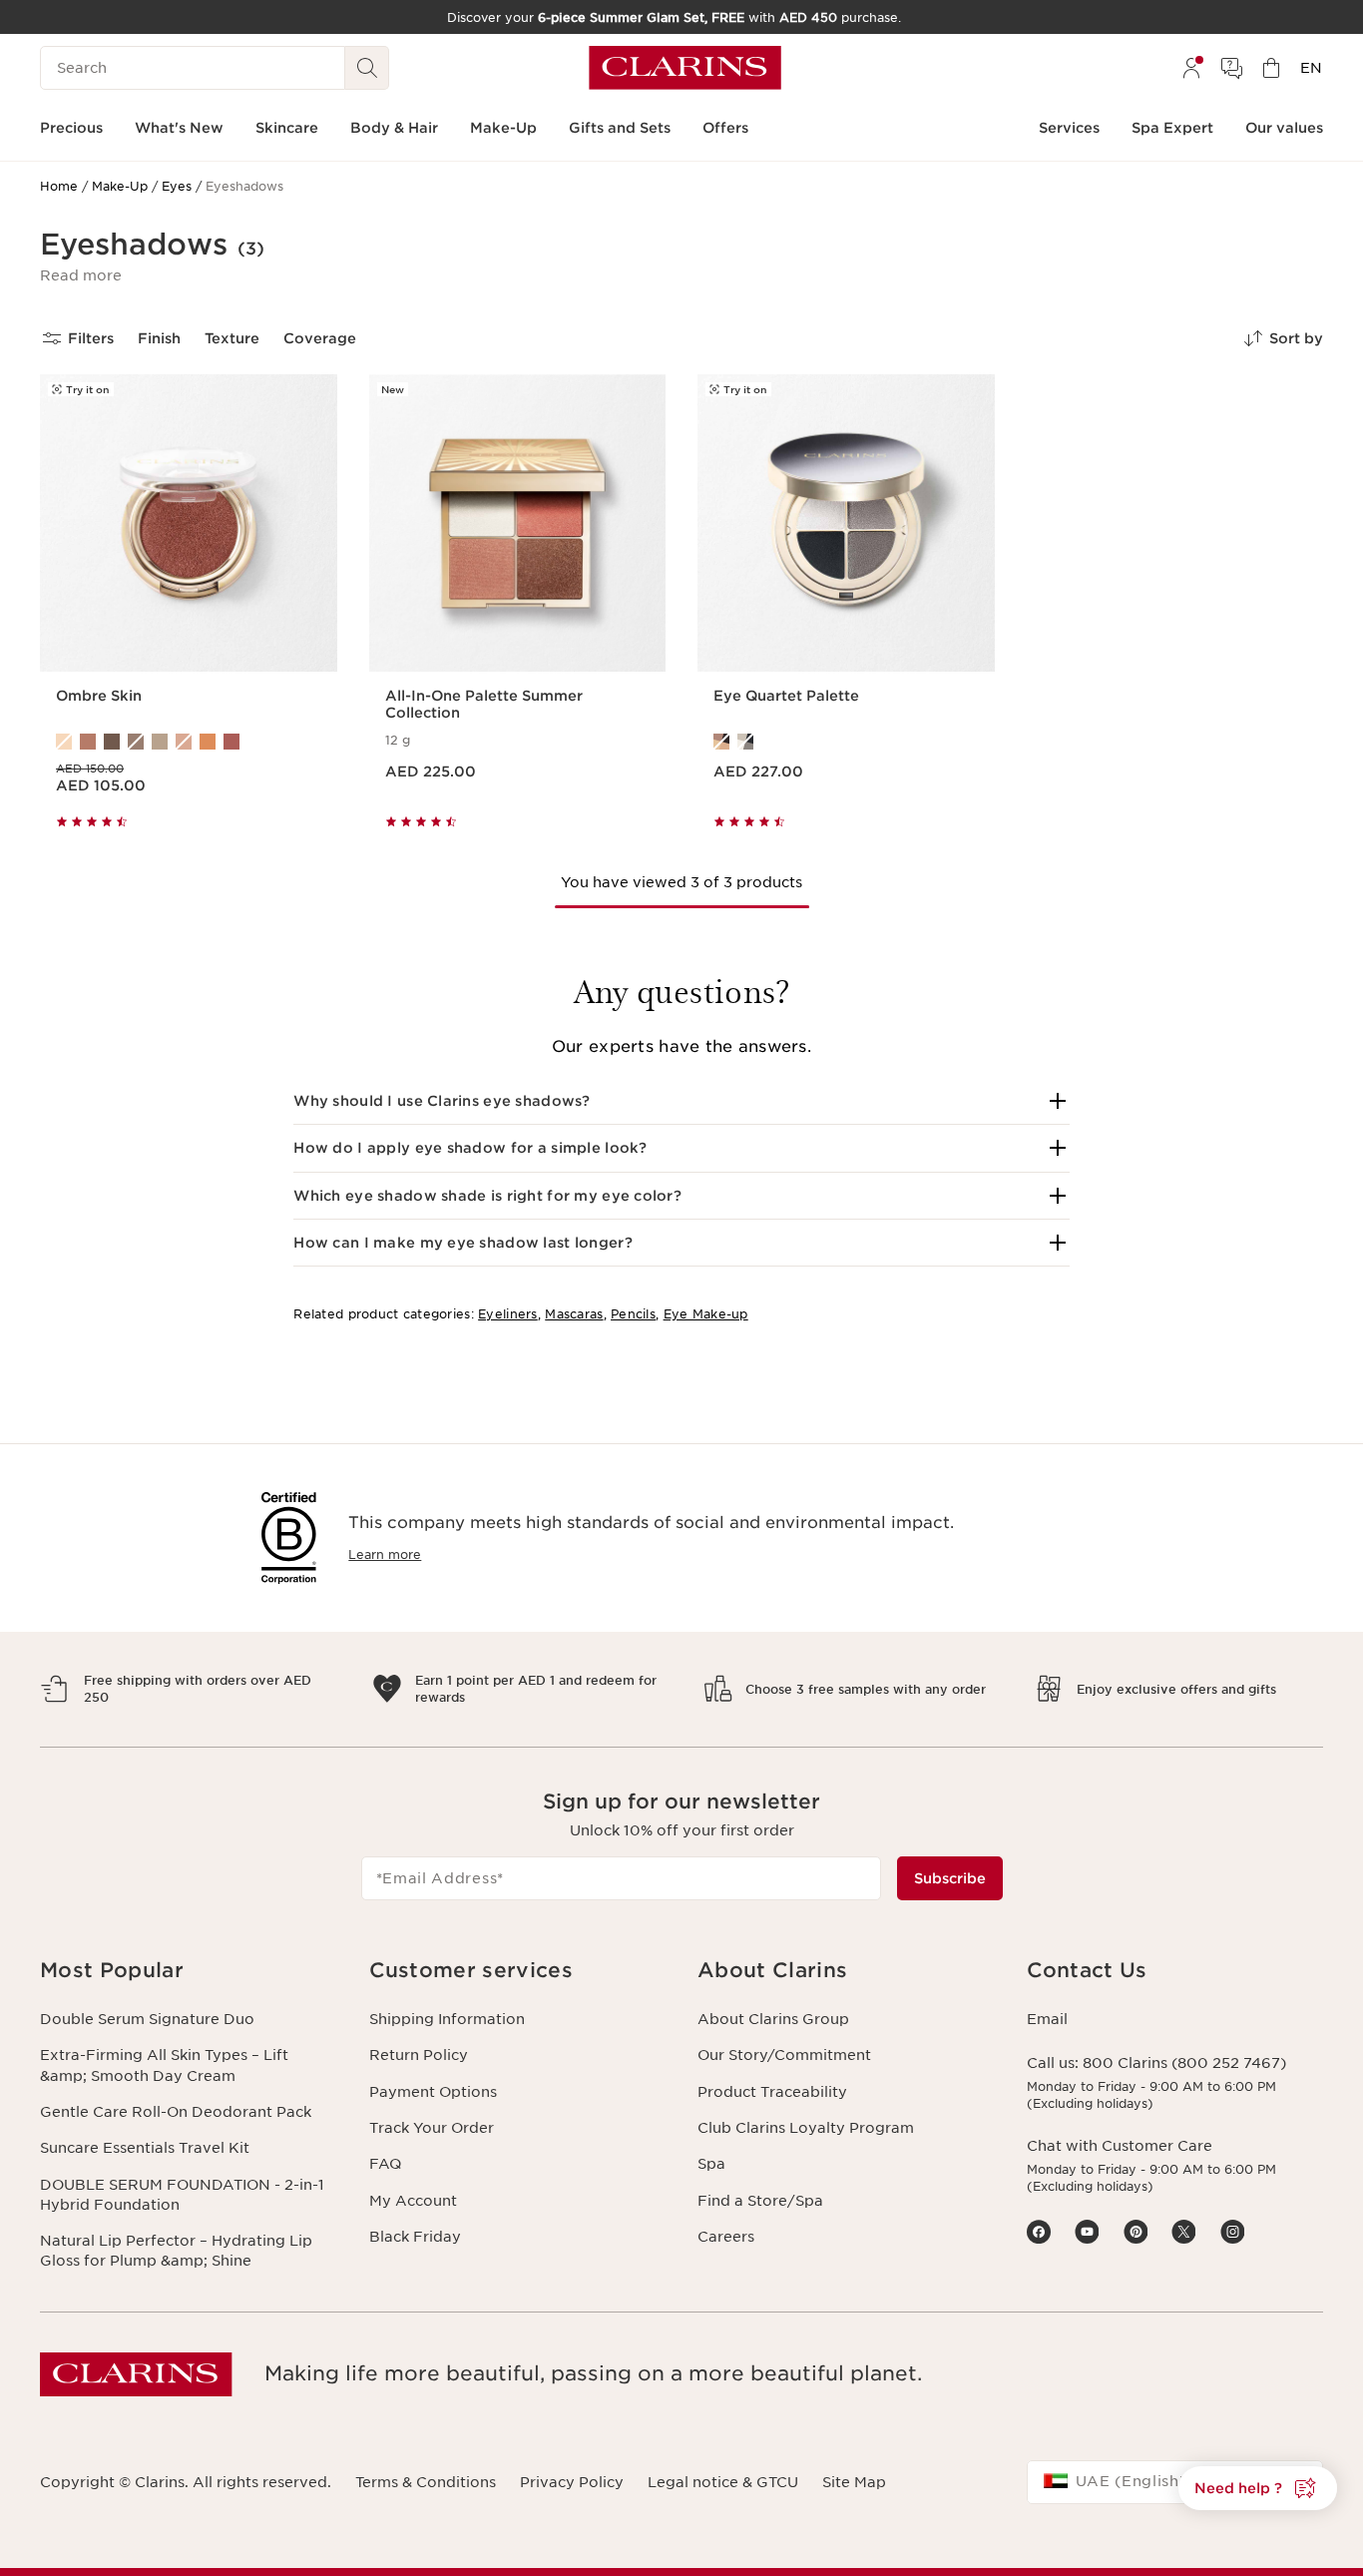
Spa (711, 2164)
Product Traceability (772, 2092)
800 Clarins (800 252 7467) (1184, 2063)
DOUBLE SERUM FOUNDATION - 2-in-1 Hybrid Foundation (182, 2195)
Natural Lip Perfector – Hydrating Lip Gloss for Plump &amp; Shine (176, 2251)
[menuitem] (1191, 68)
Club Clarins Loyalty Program (806, 2128)
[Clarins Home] (685, 68)
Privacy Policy (572, 2482)
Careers (726, 2237)
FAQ (385, 2164)
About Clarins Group (773, 2019)
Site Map (854, 2482)
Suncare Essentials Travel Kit (145, 2148)
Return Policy (419, 2055)
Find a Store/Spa (760, 2201)
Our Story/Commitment (784, 2055)
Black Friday (415, 2237)
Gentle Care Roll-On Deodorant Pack (176, 2112)
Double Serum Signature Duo (147, 2019)
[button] (81, 275)
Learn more (385, 1554)
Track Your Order (432, 2128)
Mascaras (574, 1314)
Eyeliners (508, 1314)
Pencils (633, 1314)
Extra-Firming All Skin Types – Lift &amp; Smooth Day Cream (164, 2065)
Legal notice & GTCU (723, 2482)
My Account (413, 2201)
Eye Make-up (706, 1314)
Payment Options (433, 2092)
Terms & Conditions (426, 2482)
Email (1047, 2019)
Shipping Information (447, 2019)
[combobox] (1175, 2482)
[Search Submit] (367, 68)
